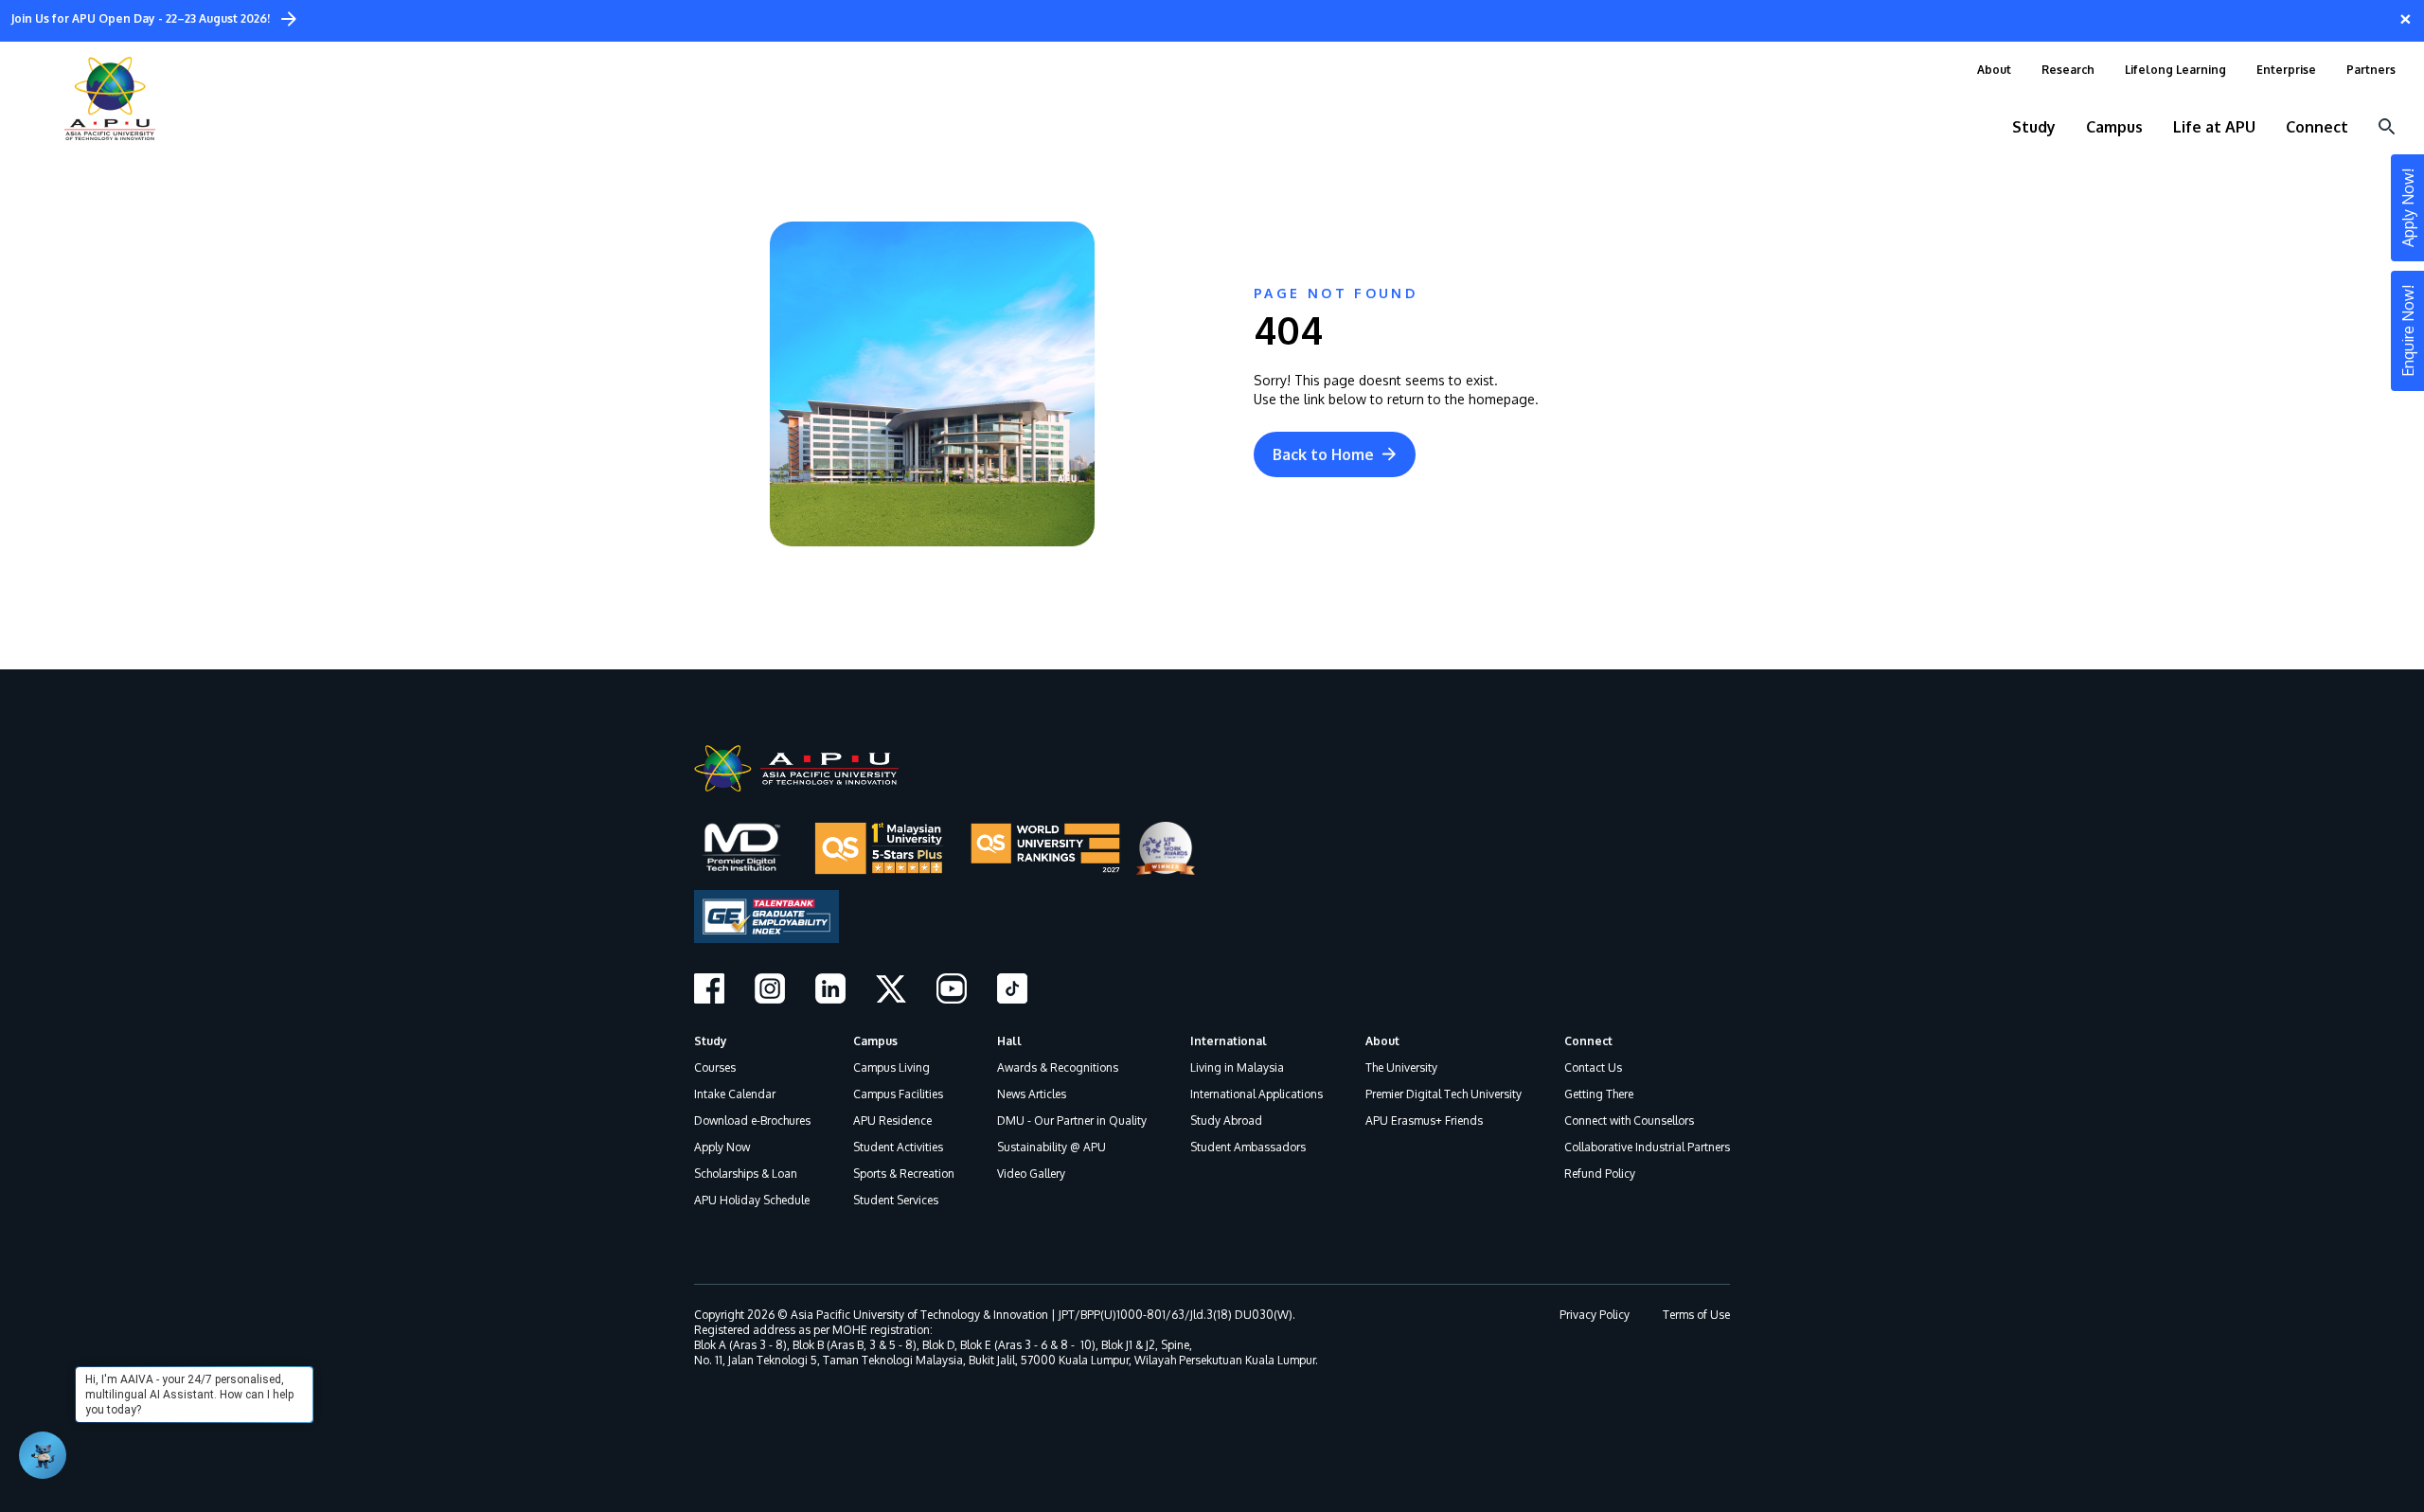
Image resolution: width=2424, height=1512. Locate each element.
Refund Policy (1600, 1174)
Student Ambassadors (1248, 1147)
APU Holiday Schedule (752, 1200)
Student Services (896, 1200)
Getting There (1599, 1094)
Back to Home (1323, 454)
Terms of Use (1696, 1315)
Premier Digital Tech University (1444, 1094)
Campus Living (891, 1067)
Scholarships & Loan (746, 1174)
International (1229, 1041)
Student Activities (898, 1147)
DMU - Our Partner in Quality (1072, 1121)
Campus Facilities (898, 1094)
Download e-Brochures (752, 1121)
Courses (715, 1067)
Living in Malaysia (1237, 1067)
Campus (875, 1041)
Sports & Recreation (904, 1174)
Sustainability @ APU (1052, 1147)
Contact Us (1593, 1067)
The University (1401, 1067)
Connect (1588, 1041)
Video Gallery (1031, 1174)
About (1382, 1041)
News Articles (1032, 1094)
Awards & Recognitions (1058, 1067)
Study (711, 1041)
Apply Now (722, 1147)
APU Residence (892, 1121)
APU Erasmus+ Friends (1424, 1121)
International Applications (1257, 1094)
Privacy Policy (1595, 1315)
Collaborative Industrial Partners (1647, 1147)
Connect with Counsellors (1629, 1121)
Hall (1009, 1041)
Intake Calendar (735, 1094)
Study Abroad (1226, 1121)
